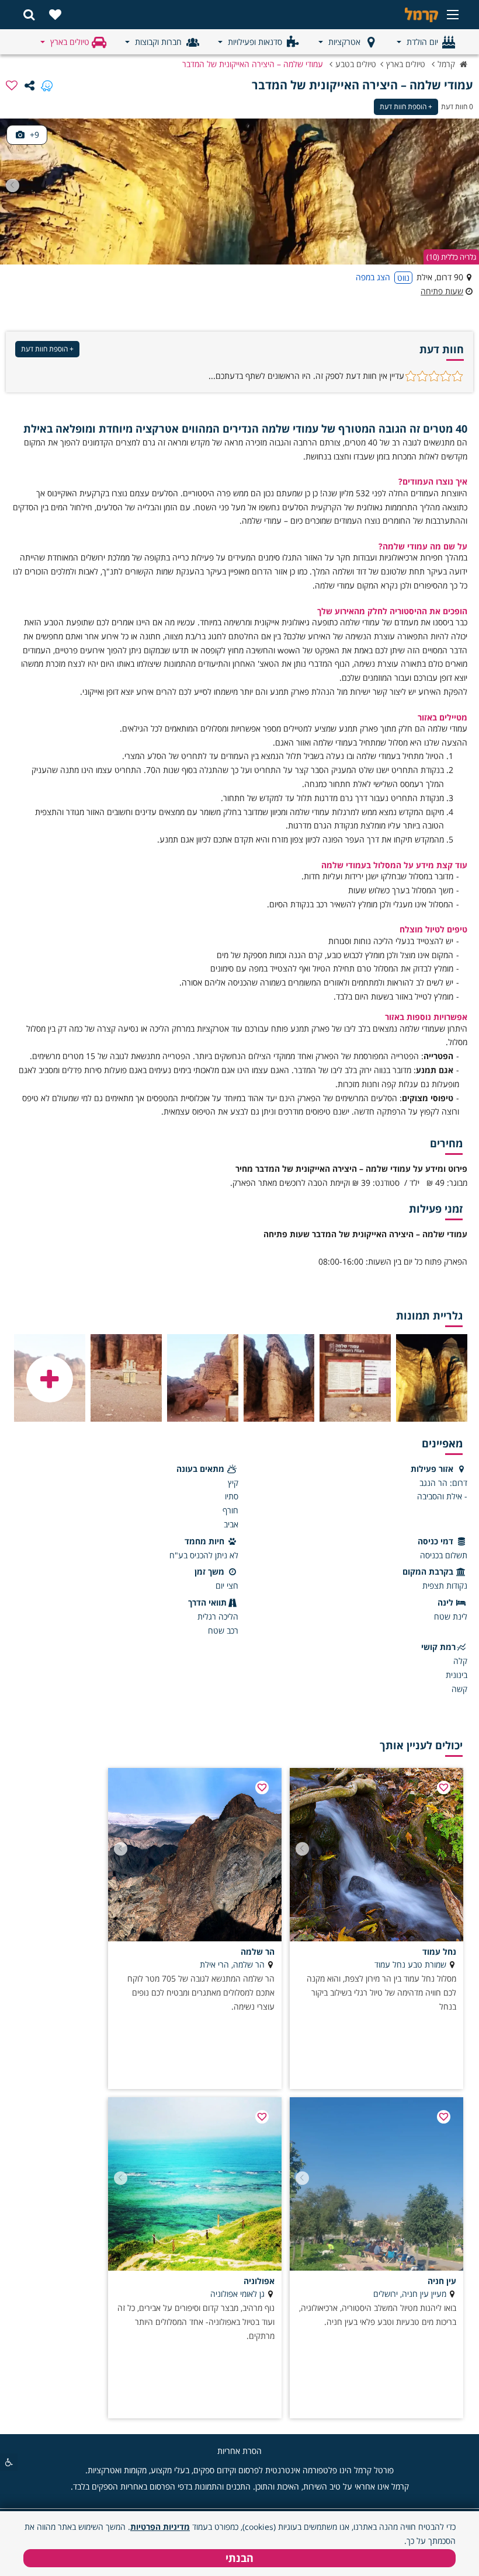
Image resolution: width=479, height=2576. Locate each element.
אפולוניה (259, 2281)
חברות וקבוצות (158, 42)
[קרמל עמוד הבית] (403, 15)
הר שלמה (258, 1952)
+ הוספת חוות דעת (406, 107)
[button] (13, 185)
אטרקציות (344, 42)
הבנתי (239, 2558)
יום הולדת (422, 42)
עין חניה (442, 2281)
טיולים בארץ (70, 42)
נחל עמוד (439, 1952)
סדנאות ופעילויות (255, 42)
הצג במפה (373, 277)
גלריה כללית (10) (451, 257)
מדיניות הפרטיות (160, 2527)
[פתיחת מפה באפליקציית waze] (47, 85)
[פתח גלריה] (50, 1379)
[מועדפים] (55, 15)
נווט (403, 278)
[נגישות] (9, 2462)
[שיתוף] (29, 85)
